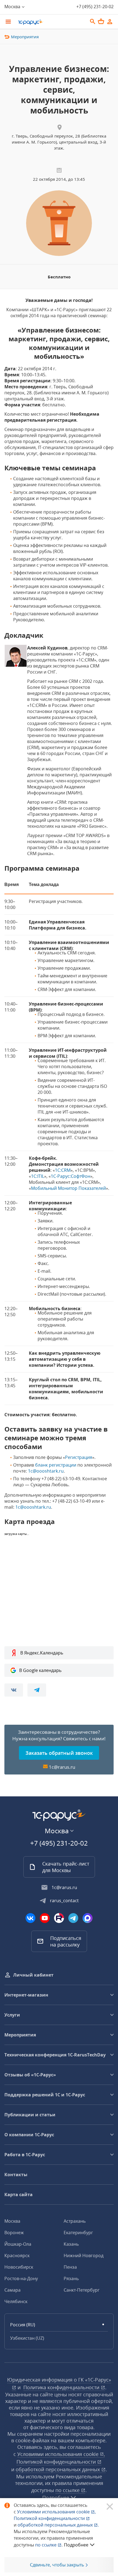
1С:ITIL (38, 1176)
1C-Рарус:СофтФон (71, 1176)
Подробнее (76, 2545)
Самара (12, 2290)
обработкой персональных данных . (58, 2525)
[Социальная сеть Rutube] (59, 1918)
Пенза (70, 2267)
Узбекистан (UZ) (27, 2338)
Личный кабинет (33, 1975)
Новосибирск (19, 2267)
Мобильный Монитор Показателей (68, 1188)
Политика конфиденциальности (62, 2387)
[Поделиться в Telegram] (37, 1690)
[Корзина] (101, 21)
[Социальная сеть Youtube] (45, 1918)
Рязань (71, 2278)
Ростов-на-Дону (21, 2278)
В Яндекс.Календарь (42, 1653)
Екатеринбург (78, 2233)
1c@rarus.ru (62, 1767)
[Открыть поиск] (93, 22)
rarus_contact (64, 1901)
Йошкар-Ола (18, 2244)
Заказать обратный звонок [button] (59, 1753)
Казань (71, 2244)
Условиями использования (56, 2512)
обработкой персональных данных (58, 2469)
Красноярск (17, 2256)
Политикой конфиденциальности (50, 2518)
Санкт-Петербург (82, 2290)
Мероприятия (25, 37)
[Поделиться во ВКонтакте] (14, 1690)
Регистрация (79, 1457)
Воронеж (14, 2233)
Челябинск (16, 2301)
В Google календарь (40, 1670)
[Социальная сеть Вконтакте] (30, 1918)
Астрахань (75, 2221)
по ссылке (68, 2490)
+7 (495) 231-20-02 (95, 7)
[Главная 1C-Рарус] (51, 22)
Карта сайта (19, 2195)
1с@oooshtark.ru (46, 1471)
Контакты (16, 2175)
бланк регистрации (56, 1465)
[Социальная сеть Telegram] (73, 1918)
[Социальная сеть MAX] (88, 1918)
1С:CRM (63, 1170)
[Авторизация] (110, 22)
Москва (12, 2221)
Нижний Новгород (84, 2256)
